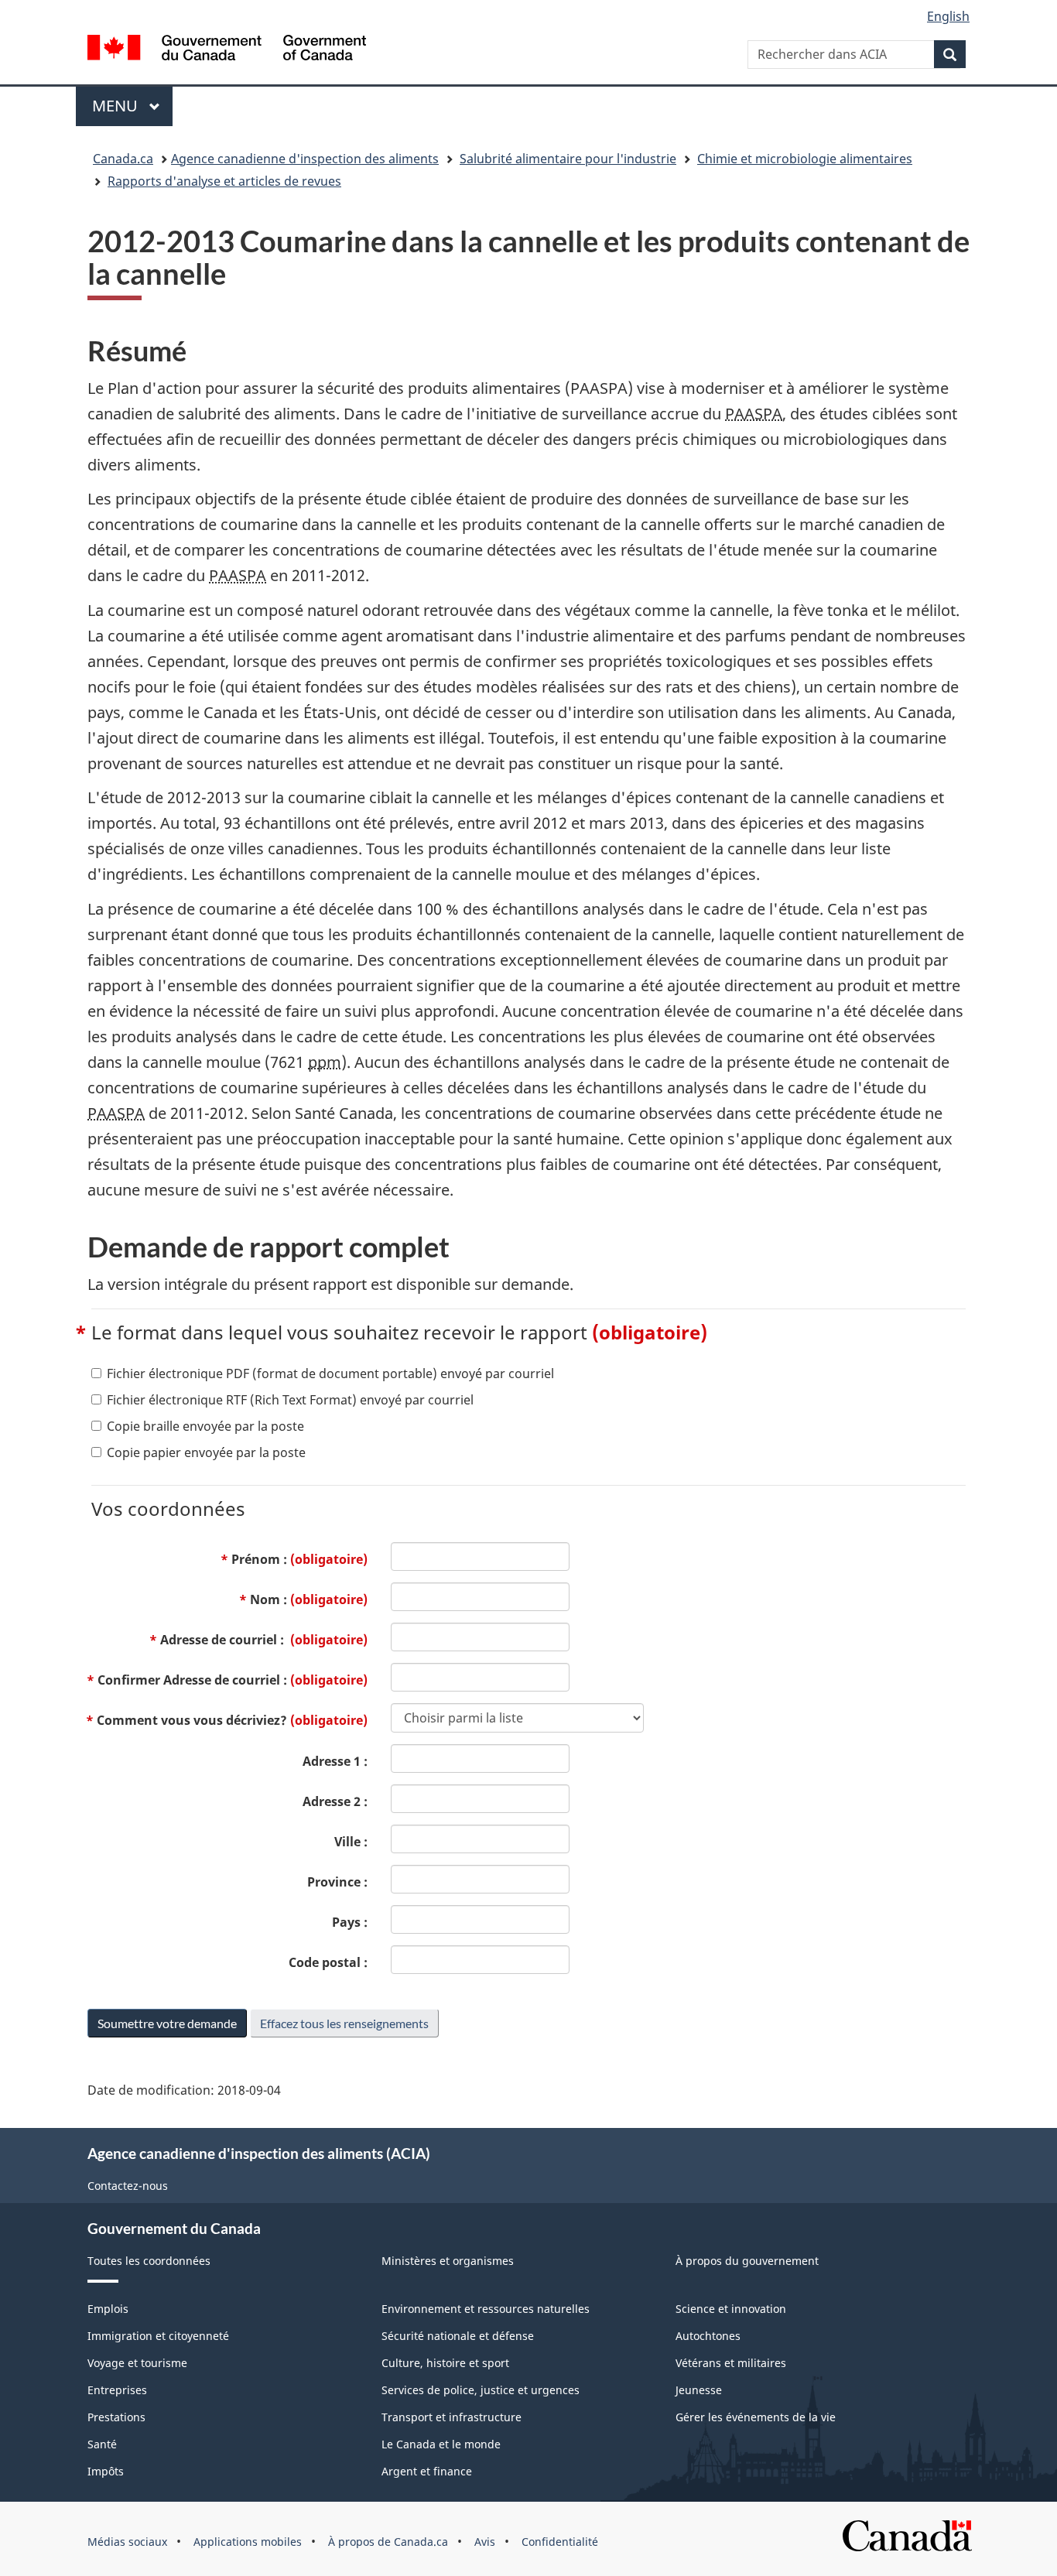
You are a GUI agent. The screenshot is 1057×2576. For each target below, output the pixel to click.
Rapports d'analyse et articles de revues (224, 181)
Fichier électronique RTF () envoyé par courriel (290, 1400)
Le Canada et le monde (441, 2444)
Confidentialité (560, 2542)
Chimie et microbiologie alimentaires (805, 159)
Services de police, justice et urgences (481, 2390)
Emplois (108, 2309)
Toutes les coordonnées (149, 2261)
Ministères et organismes (448, 2261)
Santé (102, 2444)
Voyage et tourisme (137, 2363)
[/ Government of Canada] (227, 50)
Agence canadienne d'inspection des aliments (305, 159)
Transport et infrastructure (452, 2417)
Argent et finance (427, 2471)
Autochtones (708, 2336)
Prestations (116, 2417)
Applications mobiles (248, 2542)
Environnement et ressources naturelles (486, 2309)
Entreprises (117, 2390)
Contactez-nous (128, 2186)
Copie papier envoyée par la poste (206, 1452)
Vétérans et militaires (731, 2363)
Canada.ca (123, 159)
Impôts (106, 2471)
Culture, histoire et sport (445, 2363)
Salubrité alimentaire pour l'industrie (568, 159)
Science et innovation (731, 2309)
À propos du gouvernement (747, 2261)
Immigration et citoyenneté (158, 2336)
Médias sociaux (127, 2542)
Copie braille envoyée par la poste (205, 1426)
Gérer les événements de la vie (756, 2417)
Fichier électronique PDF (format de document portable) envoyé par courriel (330, 1374)
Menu (132, 106)
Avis (485, 2542)
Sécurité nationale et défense (458, 2336)
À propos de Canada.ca (388, 2542)
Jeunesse (699, 2390)
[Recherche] (950, 54)
